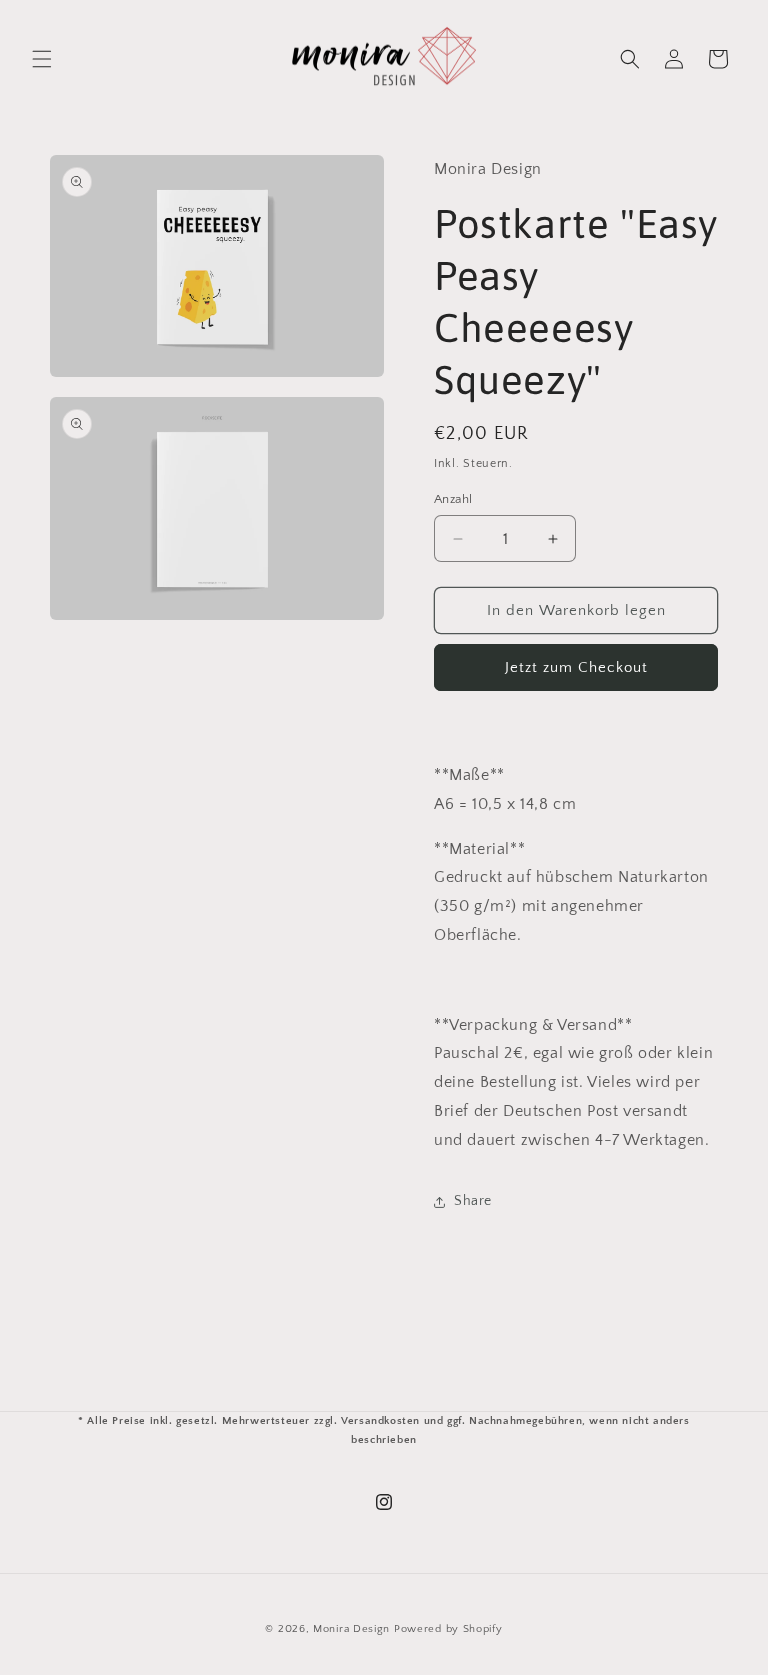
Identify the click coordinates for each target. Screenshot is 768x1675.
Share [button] (473, 1201)
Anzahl (453, 499)
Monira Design (351, 1629)
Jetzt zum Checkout (576, 667)
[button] (42, 59)
